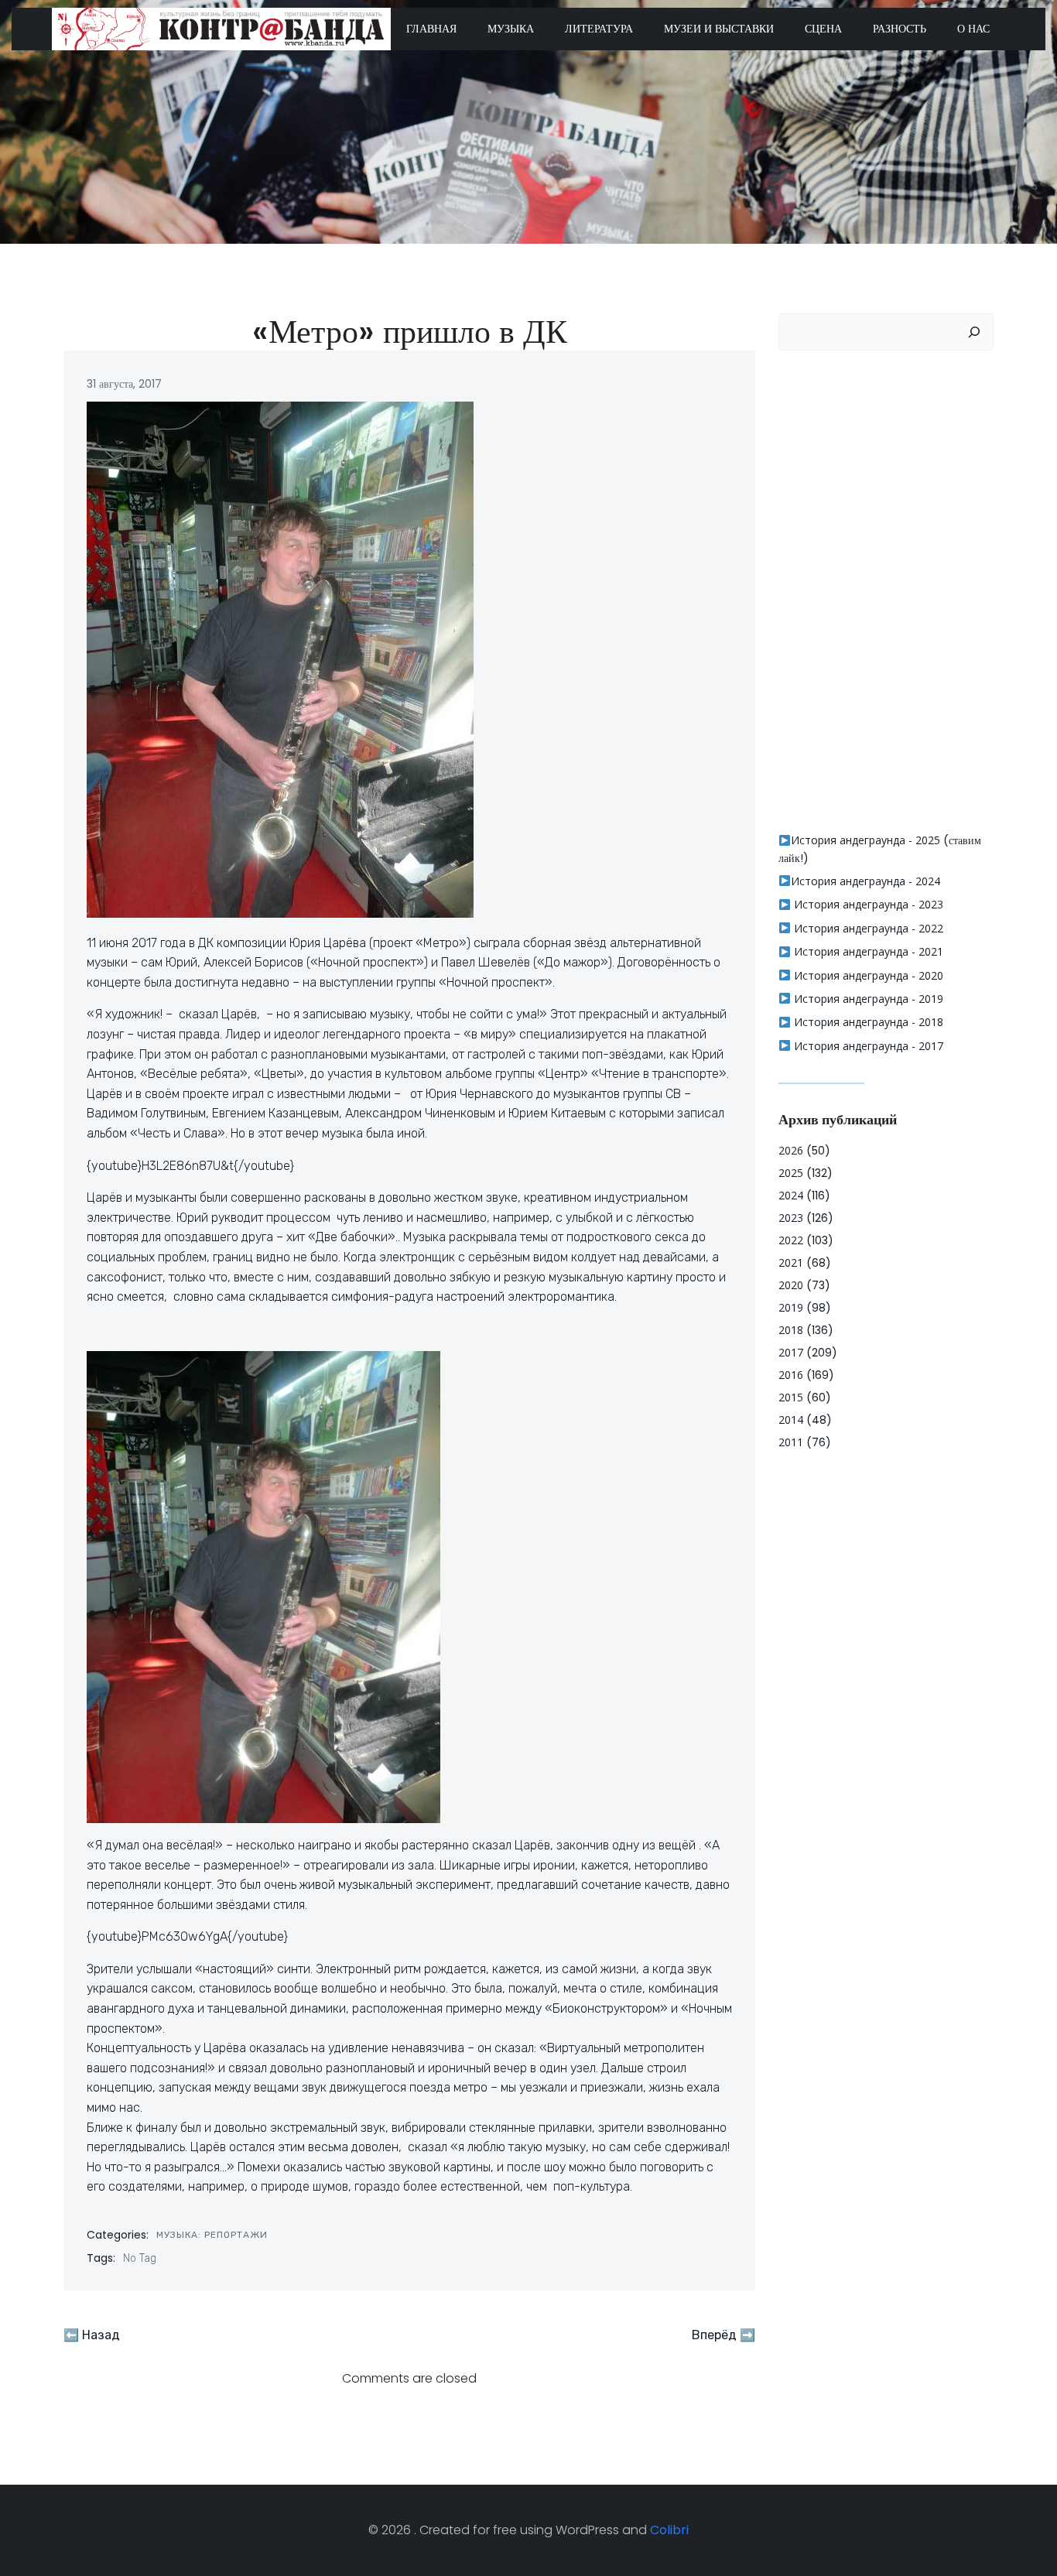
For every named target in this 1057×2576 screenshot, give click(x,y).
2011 (791, 1442)
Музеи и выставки (719, 29)
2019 (791, 1307)
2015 (791, 1397)
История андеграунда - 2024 (865, 881)
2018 (791, 1330)
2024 (791, 1195)
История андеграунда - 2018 (867, 1022)
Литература (599, 29)
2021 (791, 1262)
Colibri (669, 2530)
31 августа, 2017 (124, 384)
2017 (791, 1352)
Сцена (823, 29)
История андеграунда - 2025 (865, 840)
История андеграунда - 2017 (867, 1046)
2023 (791, 1218)
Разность (900, 29)
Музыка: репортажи (212, 2235)
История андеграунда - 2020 (867, 975)
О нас (973, 29)
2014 (791, 1420)
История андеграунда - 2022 (867, 928)
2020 (791, 1285)
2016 (791, 1375)
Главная (431, 29)
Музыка (511, 29)
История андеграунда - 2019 (867, 999)
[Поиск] (974, 332)
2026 (791, 1150)
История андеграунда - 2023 (867, 904)
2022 (791, 1240)
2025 (791, 1173)
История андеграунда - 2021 (867, 951)
